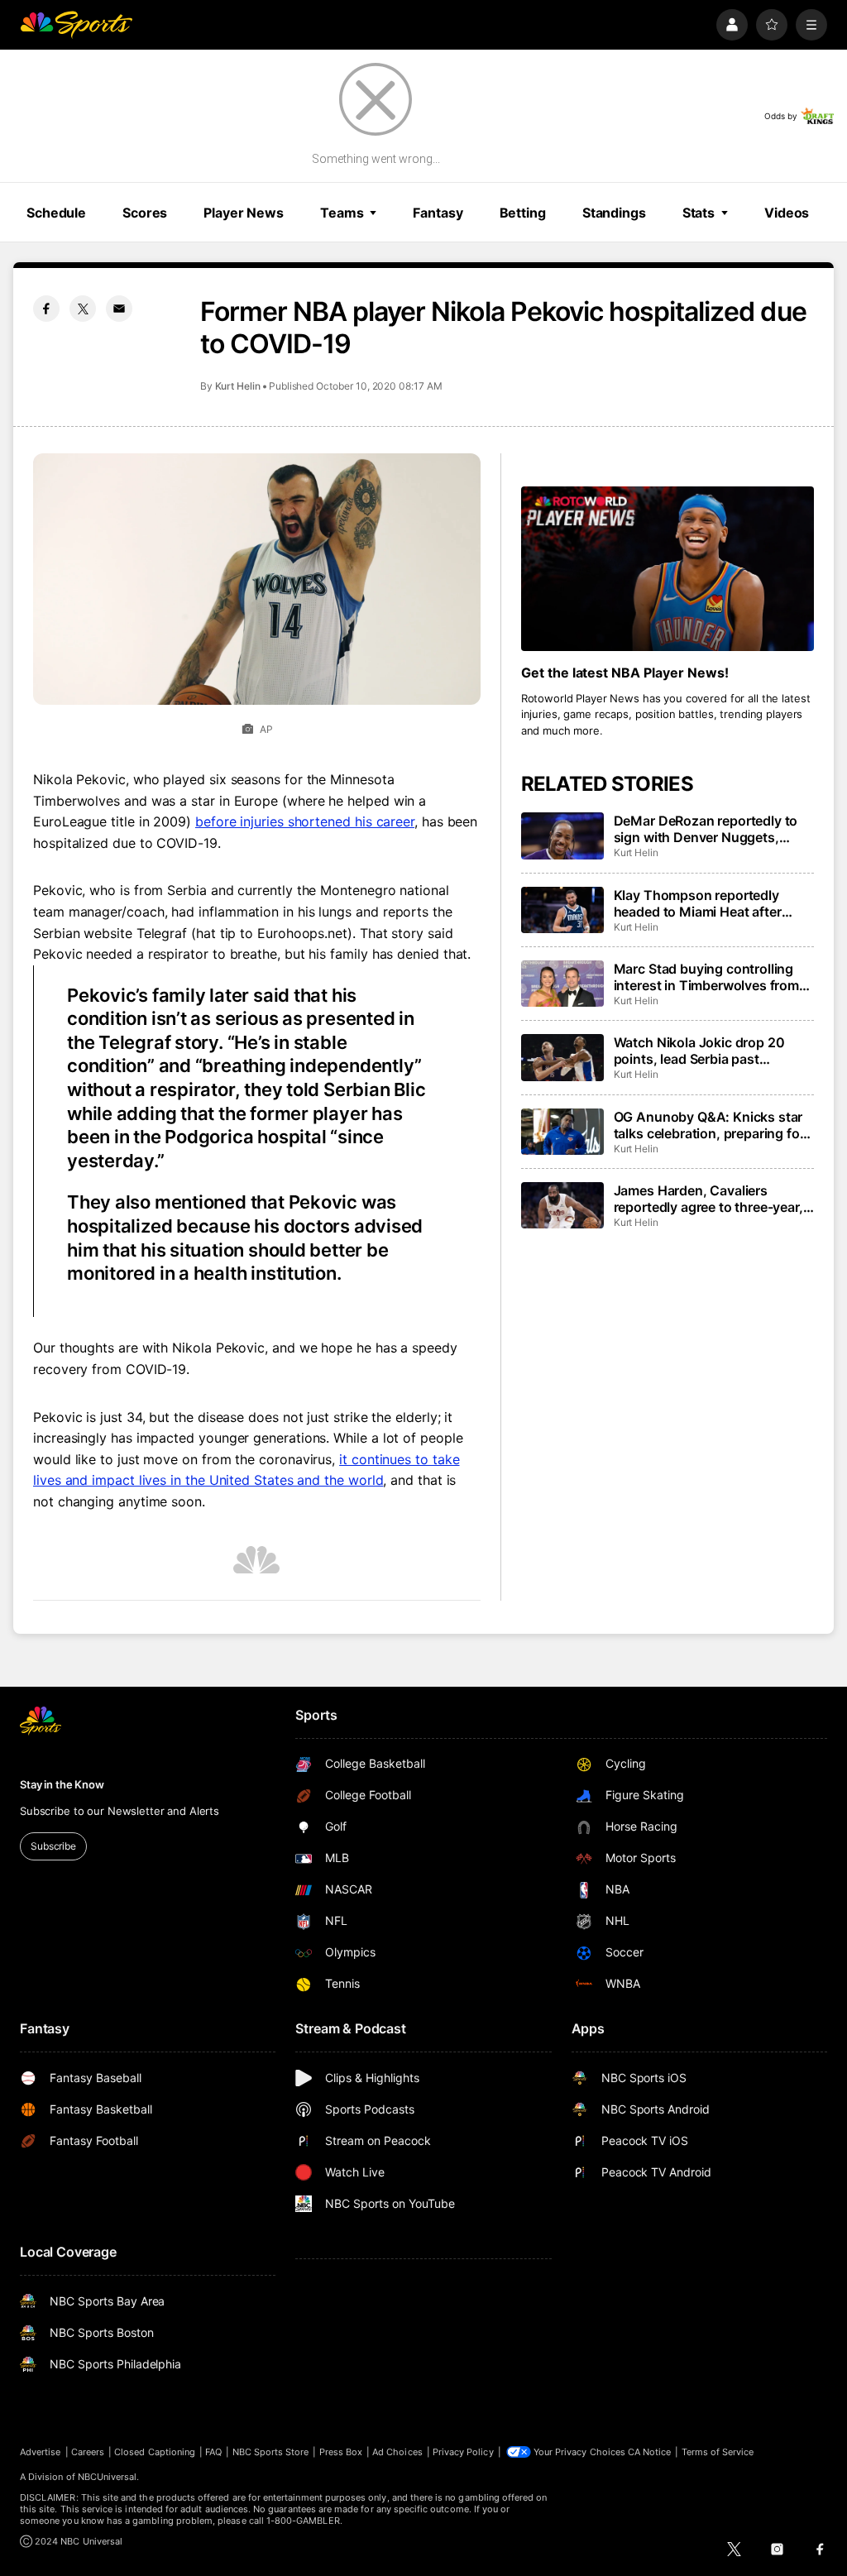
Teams (342, 213)
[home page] (76, 25)
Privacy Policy (463, 2452)
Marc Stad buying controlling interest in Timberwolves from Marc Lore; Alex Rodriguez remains (706, 977)
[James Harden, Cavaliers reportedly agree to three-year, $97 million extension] (562, 1205)
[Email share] (119, 309)
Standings (614, 213)
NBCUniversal (108, 2477)
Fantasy (438, 213)
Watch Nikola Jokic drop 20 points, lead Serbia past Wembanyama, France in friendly (699, 1051)
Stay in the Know (62, 1784)
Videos (787, 213)
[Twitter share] (83, 309)
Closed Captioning (155, 2452)
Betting (523, 213)
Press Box (341, 2452)
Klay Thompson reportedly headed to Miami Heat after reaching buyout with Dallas (701, 903)
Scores (145, 213)
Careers (88, 2452)
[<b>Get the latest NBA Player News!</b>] (668, 569)
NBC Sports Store (271, 2452)
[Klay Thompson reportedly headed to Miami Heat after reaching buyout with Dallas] (562, 910)
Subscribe (53, 1846)
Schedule (56, 213)
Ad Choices (397, 2452)
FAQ (213, 2452)
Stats (699, 213)
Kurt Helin (238, 386)
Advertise (41, 2452)
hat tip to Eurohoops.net (272, 933)
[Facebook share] (46, 309)
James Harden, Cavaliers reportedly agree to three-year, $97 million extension (708, 1199)
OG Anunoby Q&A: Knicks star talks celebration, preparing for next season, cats (709, 1125)
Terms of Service (718, 2452)
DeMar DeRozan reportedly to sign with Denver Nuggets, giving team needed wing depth (711, 829)
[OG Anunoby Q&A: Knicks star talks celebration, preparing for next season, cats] (562, 1132)
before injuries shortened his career (305, 821)
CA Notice (650, 2452)
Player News (244, 213)
